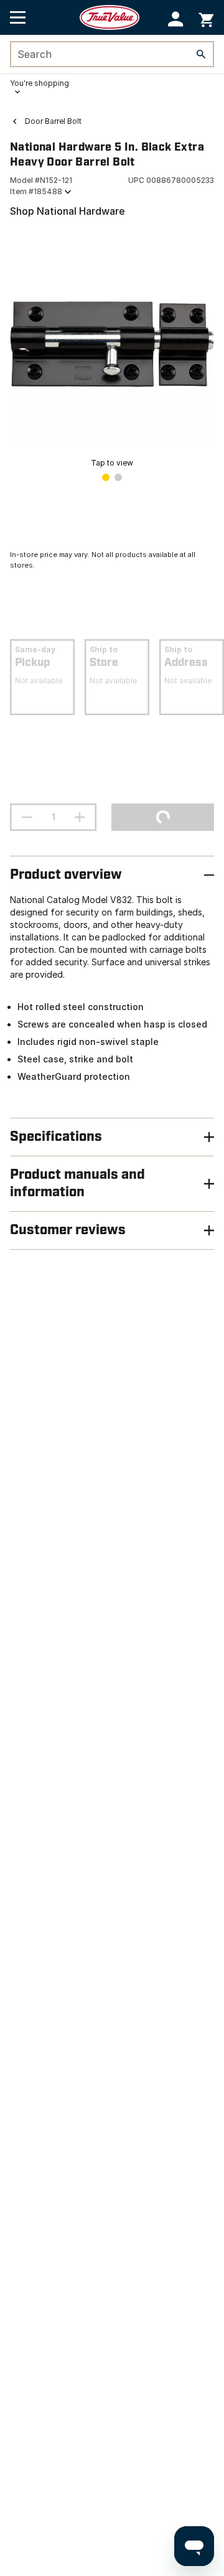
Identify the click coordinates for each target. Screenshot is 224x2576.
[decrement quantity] (27, 817)
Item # (36, 191)
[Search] (201, 54)
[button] (176, 19)
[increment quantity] (80, 817)
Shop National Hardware (68, 211)
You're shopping (40, 83)
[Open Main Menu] (18, 17)
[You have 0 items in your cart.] (206, 18)
